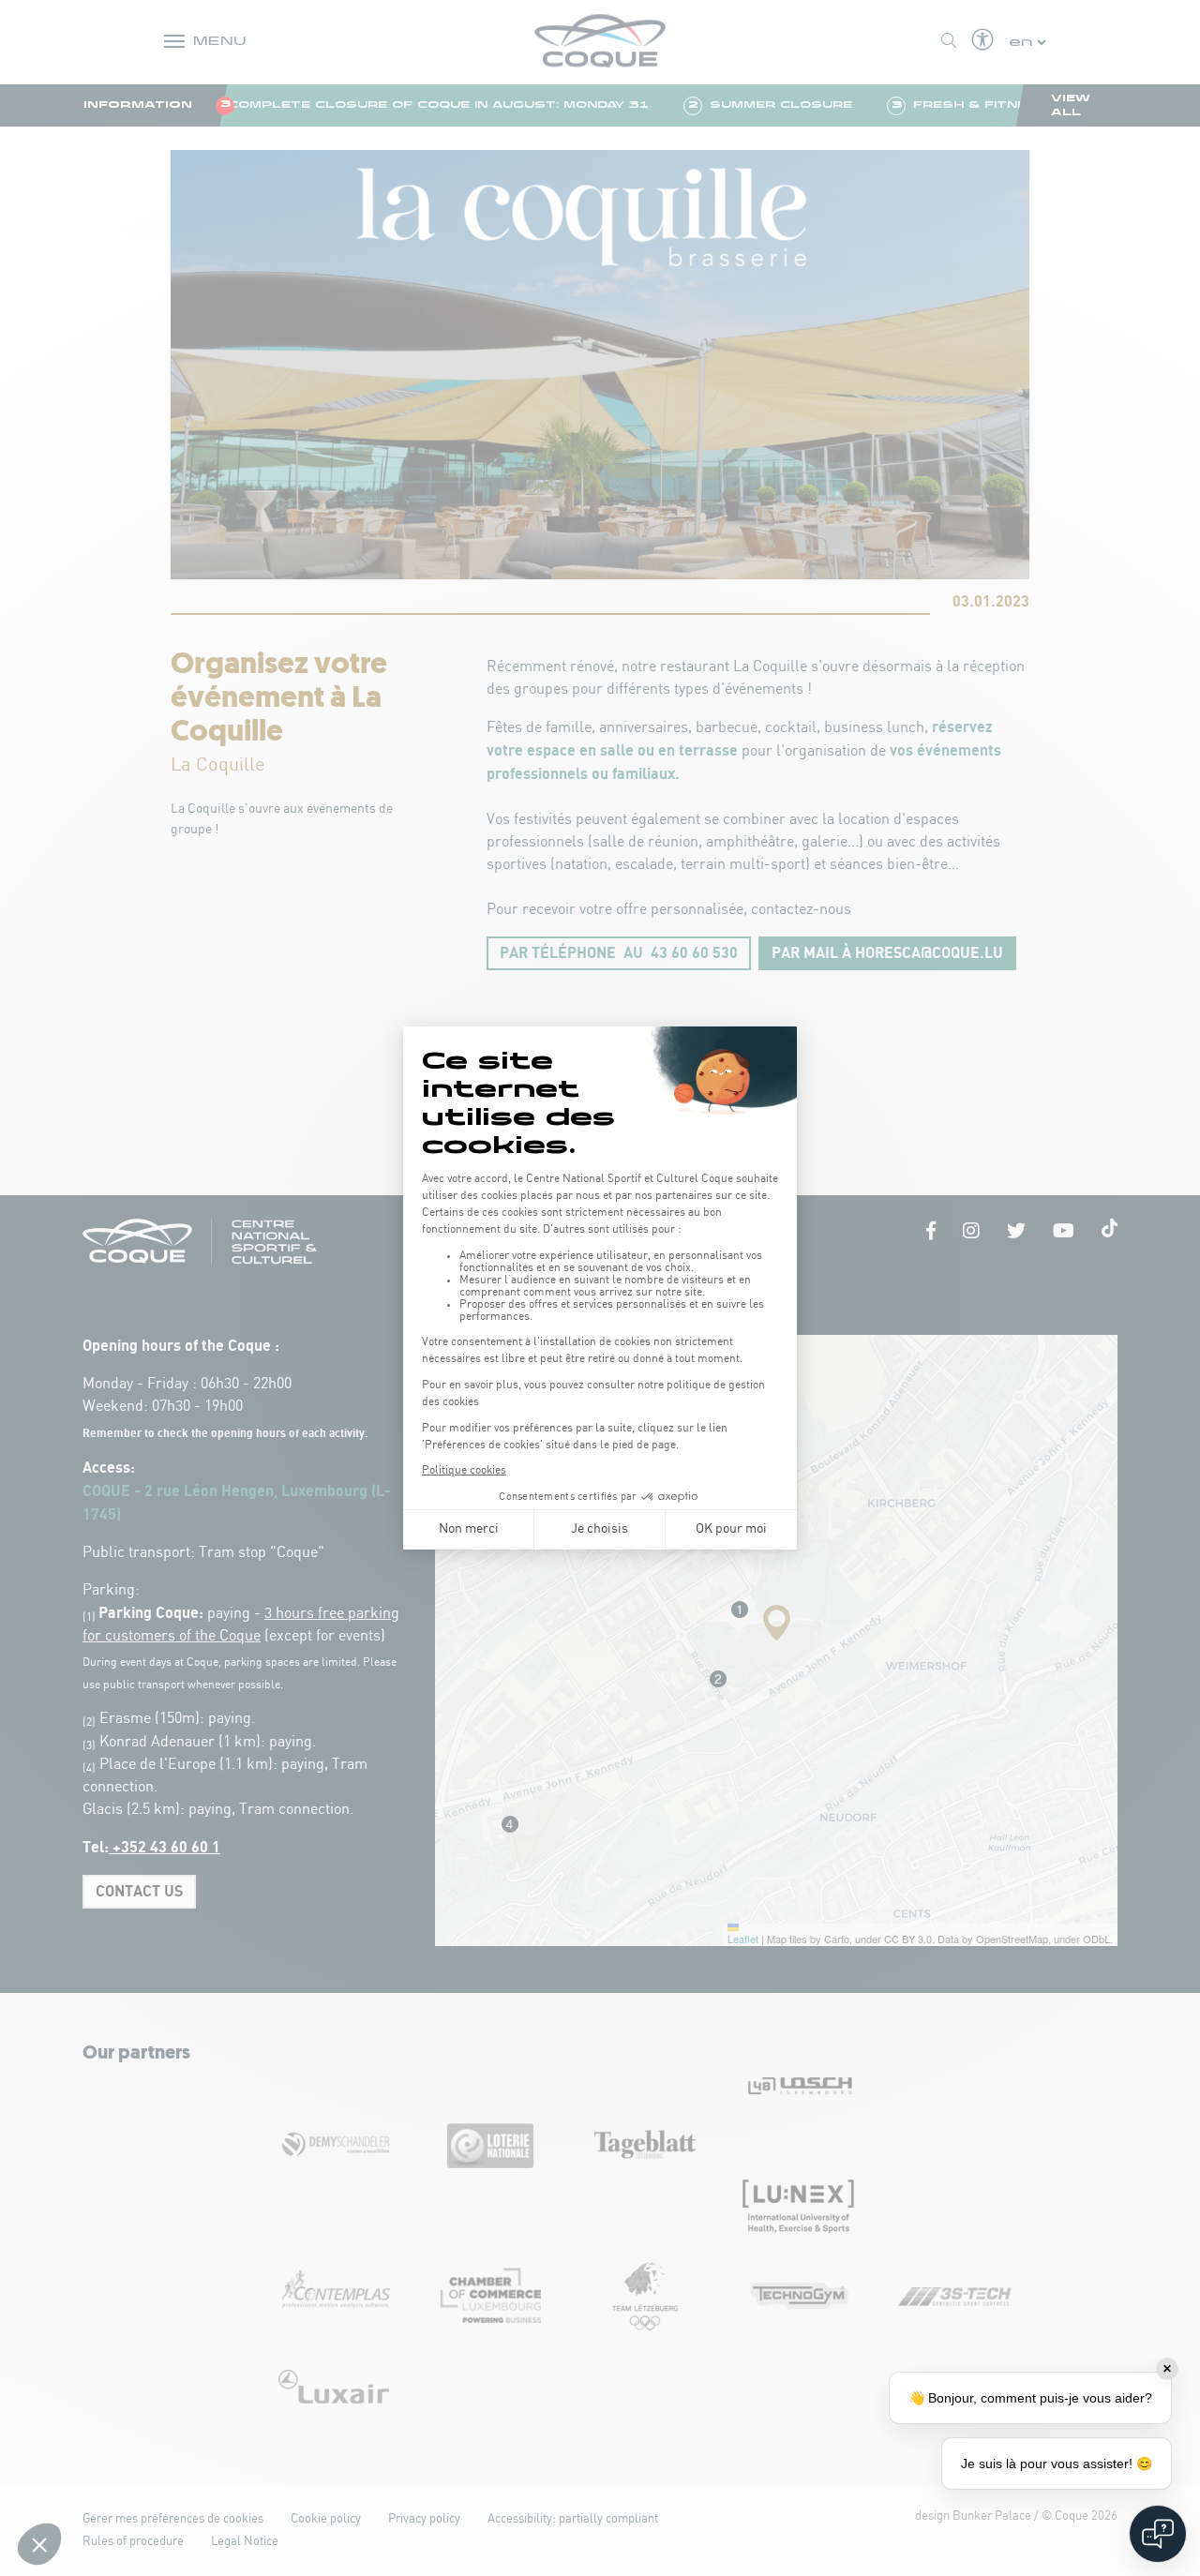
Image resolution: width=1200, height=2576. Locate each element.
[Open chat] (1158, 2534)
